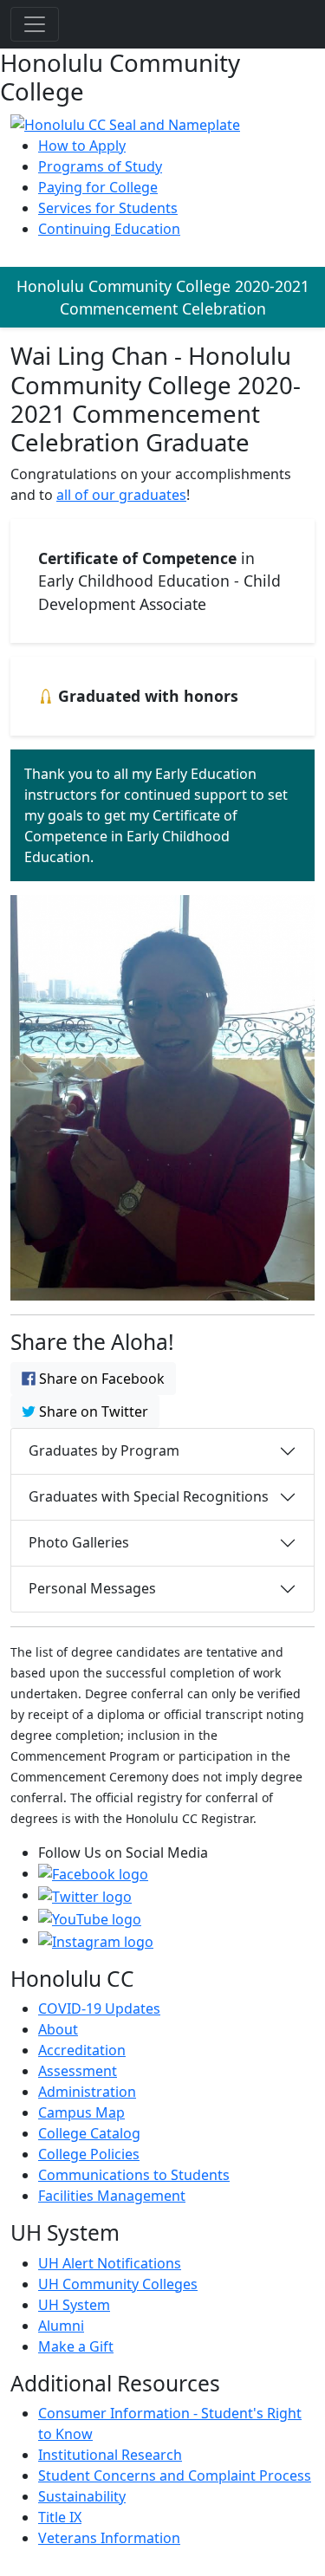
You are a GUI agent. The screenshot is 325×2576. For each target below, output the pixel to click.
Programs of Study (100, 166)
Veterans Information (109, 2538)
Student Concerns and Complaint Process (175, 2475)
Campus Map (81, 2112)
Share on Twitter (92, 1411)
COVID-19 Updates (99, 2008)
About (58, 2029)
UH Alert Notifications (110, 2263)
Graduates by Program (104, 1450)
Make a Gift (76, 2346)
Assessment (78, 2071)
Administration (87, 2092)
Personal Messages (92, 1588)
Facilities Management (112, 2196)
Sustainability (82, 2496)
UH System (74, 2305)
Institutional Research (110, 2455)
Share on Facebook (100, 1379)
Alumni (61, 2326)
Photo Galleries (79, 1542)
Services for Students (108, 208)
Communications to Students (134, 2175)
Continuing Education (109, 229)
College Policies (89, 2154)
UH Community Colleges (118, 2284)
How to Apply (82, 146)
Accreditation (82, 2050)
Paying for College (98, 187)
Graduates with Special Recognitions (149, 1496)
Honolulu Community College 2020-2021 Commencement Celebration (163, 297)
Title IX (60, 2517)
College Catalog (89, 2133)
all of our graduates (121, 495)
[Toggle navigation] (35, 24)
